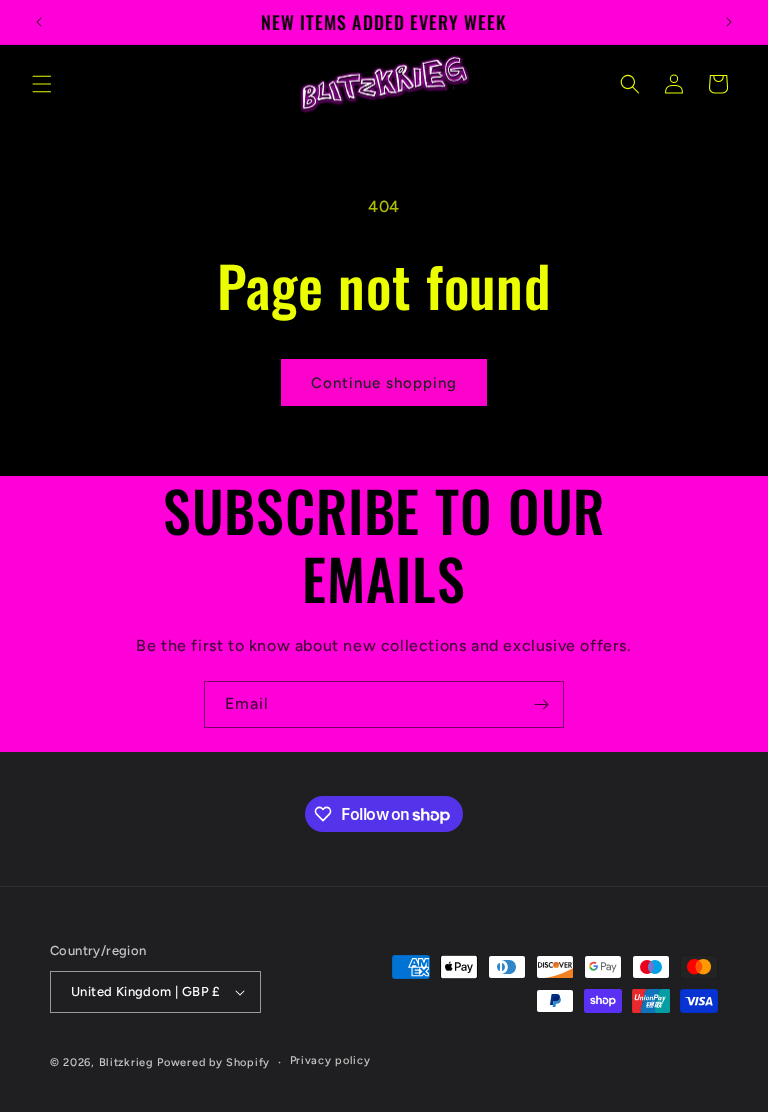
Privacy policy (330, 1060)
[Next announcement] (729, 22)
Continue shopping (384, 383)
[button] (42, 84)
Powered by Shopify (213, 1062)
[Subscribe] (541, 704)
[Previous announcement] (39, 22)
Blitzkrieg (126, 1062)
